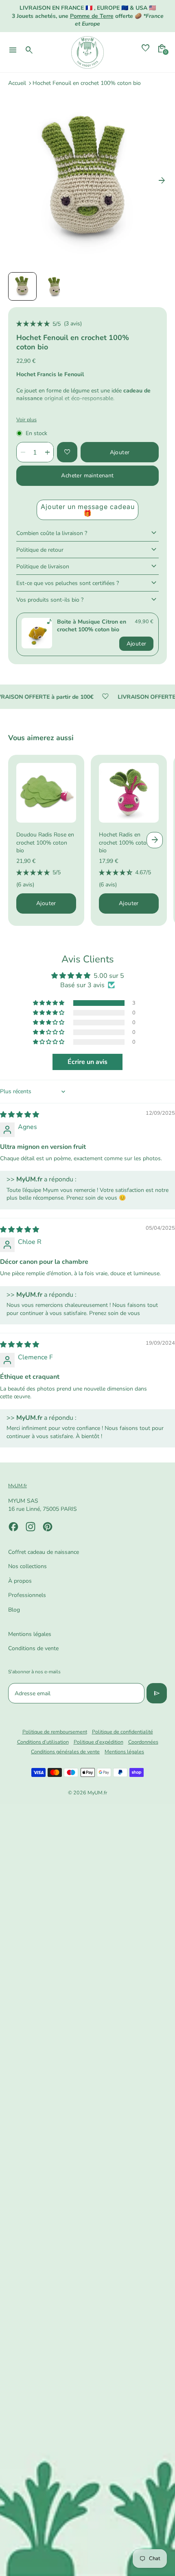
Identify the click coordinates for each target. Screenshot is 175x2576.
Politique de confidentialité (122, 1732)
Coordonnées (143, 1742)
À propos (20, 1581)
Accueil (17, 83)
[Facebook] (13, 1527)
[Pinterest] (48, 1527)
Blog (14, 1610)
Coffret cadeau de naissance (44, 1552)
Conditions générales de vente (65, 1752)
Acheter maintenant (87, 476)
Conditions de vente (33, 1648)
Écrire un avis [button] (87, 1062)
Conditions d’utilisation (43, 1742)
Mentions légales (30, 1634)
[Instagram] (31, 1527)
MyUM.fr (97, 1793)
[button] (22, 286)
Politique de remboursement (55, 1732)
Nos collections (27, 1566)
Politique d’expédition (98, 1742)
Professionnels (27, 1595)
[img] (20, 1115)
